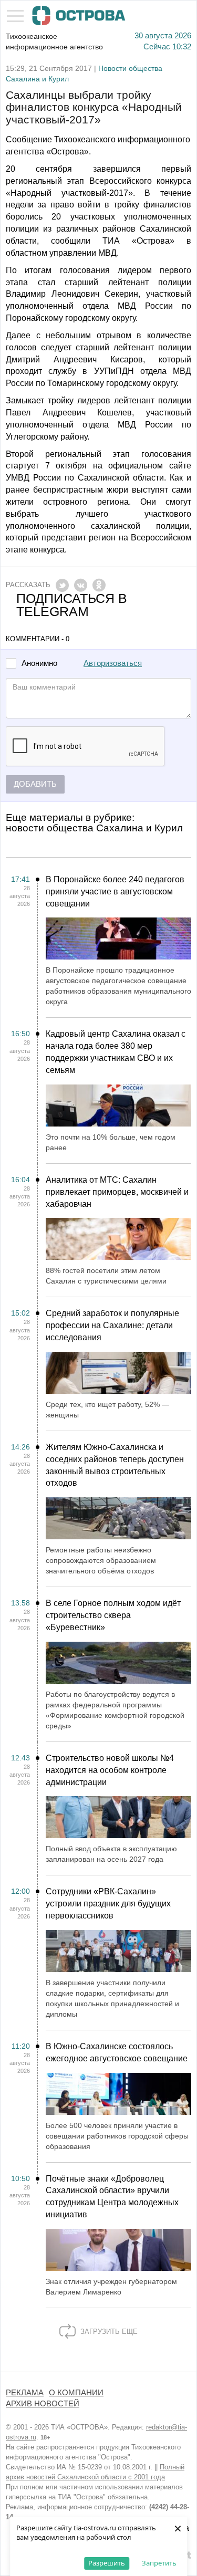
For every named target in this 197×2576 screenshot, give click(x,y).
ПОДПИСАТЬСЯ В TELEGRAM (72, 605)
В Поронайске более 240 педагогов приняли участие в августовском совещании (115, 891)
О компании (76, 2393)
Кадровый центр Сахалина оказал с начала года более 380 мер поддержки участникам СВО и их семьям (116, 1052)
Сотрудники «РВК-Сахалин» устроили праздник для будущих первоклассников (108, 1904)
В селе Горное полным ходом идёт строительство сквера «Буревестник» (113, 1615)
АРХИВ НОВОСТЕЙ (43, 2404)
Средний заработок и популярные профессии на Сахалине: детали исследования (112, 1325)
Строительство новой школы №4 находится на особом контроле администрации (110, 1770)
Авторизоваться (113, 663)
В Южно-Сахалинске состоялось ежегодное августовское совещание (117, 2052)
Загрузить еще (108, 2332)
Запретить (159, 2563)
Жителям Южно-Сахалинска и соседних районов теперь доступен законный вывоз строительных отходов (115, 1465)
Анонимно (39, 664)
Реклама (25, 2393)
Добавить (35, 784)
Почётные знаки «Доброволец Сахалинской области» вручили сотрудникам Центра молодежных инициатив (112, 2197)
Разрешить (107, 2563)
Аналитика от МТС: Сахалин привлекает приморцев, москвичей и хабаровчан (117, 1192)
